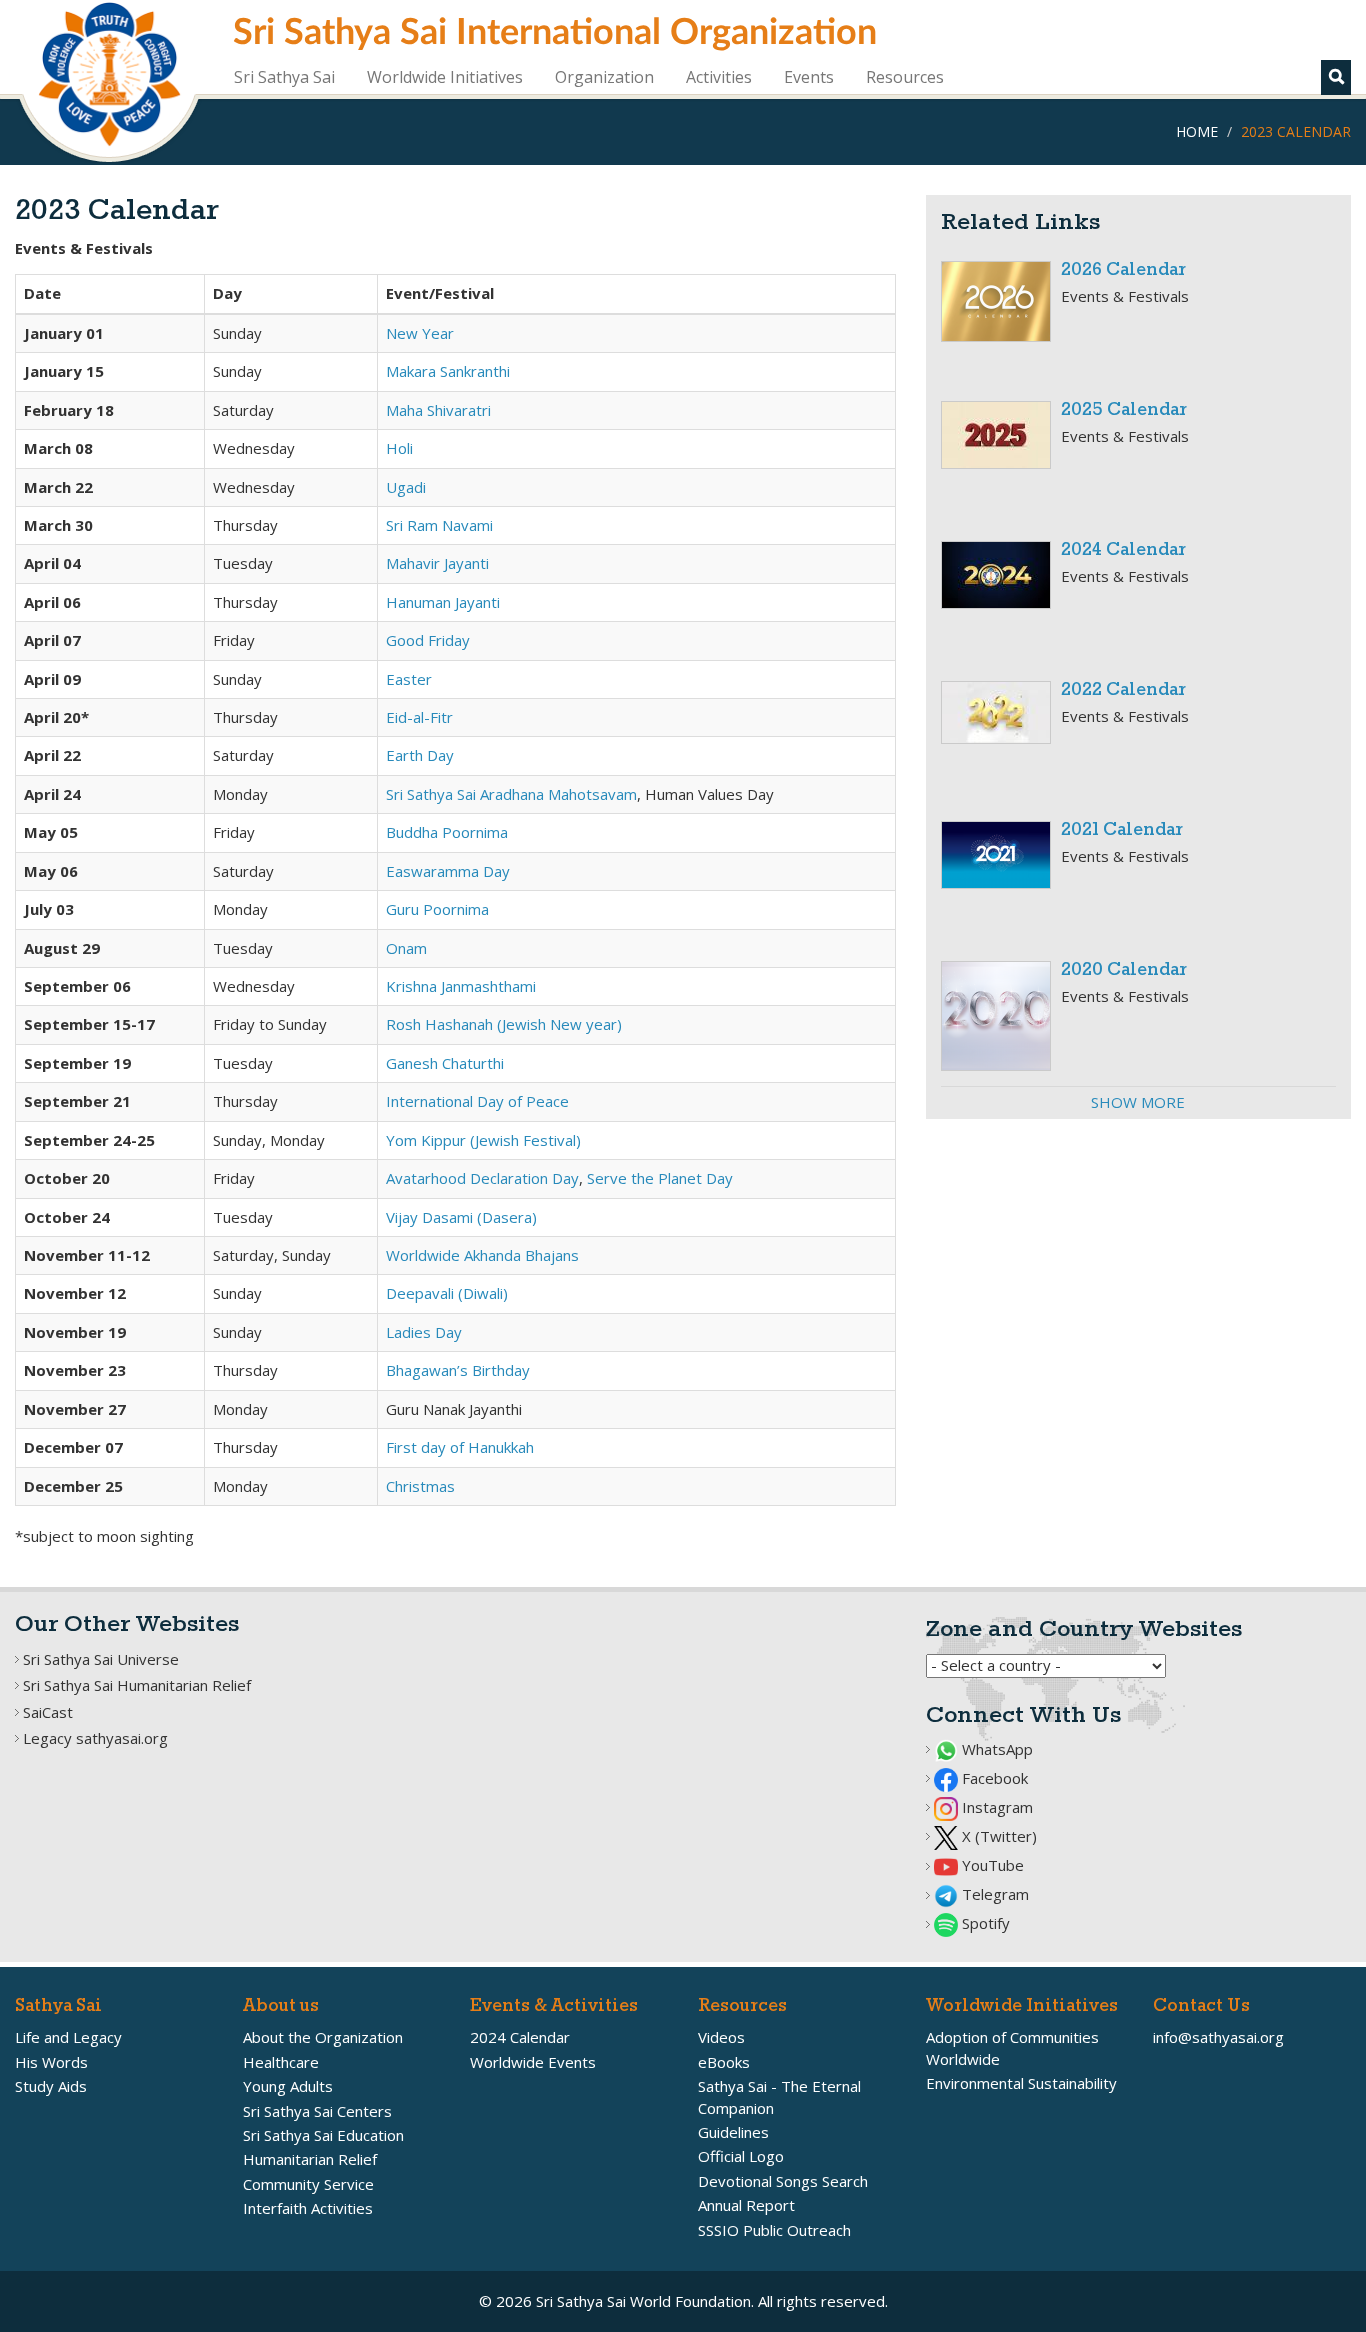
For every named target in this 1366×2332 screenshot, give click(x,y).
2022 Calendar (1123, 690)
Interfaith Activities (308, 2208)
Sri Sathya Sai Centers (317, 2111)
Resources (905, 77)
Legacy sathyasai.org (95, 1738)
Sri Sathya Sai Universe (101, 1659)
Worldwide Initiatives (445, 77)
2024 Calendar (1123, 550)
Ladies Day (424, 1332)
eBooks (724, 2062)
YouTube (991, 1865)
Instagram (995, 1807)
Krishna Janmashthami (461, 986)
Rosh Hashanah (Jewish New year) (504, 1024)
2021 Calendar (1122, 830)
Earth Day (420, 755)
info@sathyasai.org (1218, 2037)
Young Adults (288, 2086)
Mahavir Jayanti (437, 563)
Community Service (308, 2184)
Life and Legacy (68, 2037)
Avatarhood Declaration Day (482, 1178)
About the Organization (323, 2037)
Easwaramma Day (448, 871)
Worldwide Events (533, 2062)
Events (809, 77)
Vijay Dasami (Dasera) (461, 1217)
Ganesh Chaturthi (445, 1063)
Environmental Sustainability (1021, 2083)
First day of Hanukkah (460, 1447)
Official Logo (741, 2156)
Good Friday (428, 640)
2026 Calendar (1123, 270)
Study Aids (51, 2086)
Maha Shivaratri (438, 410)
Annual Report (746, 2205)
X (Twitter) (997, 1836)
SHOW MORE (1138, 1102)
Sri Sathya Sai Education (323, 2135)
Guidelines (733, 2132)
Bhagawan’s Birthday (458, 1370)
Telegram (993, 1894)
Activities (719, 77)
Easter (409, 679)
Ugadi (406, 487)
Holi (399, 448)
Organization (604, 77)
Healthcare (281, 2062)
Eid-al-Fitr (419, 717)
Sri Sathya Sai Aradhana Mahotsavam (511, 794)
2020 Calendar (1124, 970)
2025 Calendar (1124, 410)
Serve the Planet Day (660, 1178)
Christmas (420, 1486)
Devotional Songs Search (783, 2181)
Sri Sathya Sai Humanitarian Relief (137, 1685)
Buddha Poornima (447, 832)
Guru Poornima (437, 909)
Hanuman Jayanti (443, 602)
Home (1197, 131)
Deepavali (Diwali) (447, 1293)
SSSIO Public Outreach (774, 2230)
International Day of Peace (477, 1101)
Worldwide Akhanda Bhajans (482, 1255)
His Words (51, 2062)
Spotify (984, 1923)
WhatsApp (995, 1749)
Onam (406, 948)
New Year (420, 333)
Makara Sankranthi (448, 371)
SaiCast (48, 1712)
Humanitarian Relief (310, 2159)
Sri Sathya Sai (284, 77)
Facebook (993, 1778)
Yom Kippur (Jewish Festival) (483, 1140)
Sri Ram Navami (439, 525)
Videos (721, 2037)
